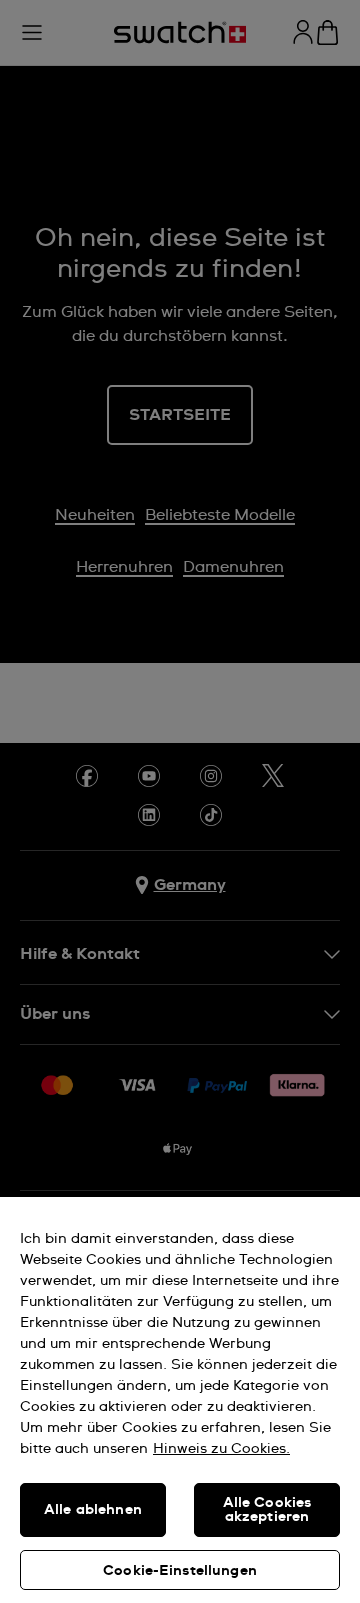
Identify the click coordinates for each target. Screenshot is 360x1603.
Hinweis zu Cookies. (221, 1449)
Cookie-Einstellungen (180, 1571)
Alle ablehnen (93, 1510)
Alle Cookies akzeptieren (267, 1510)
